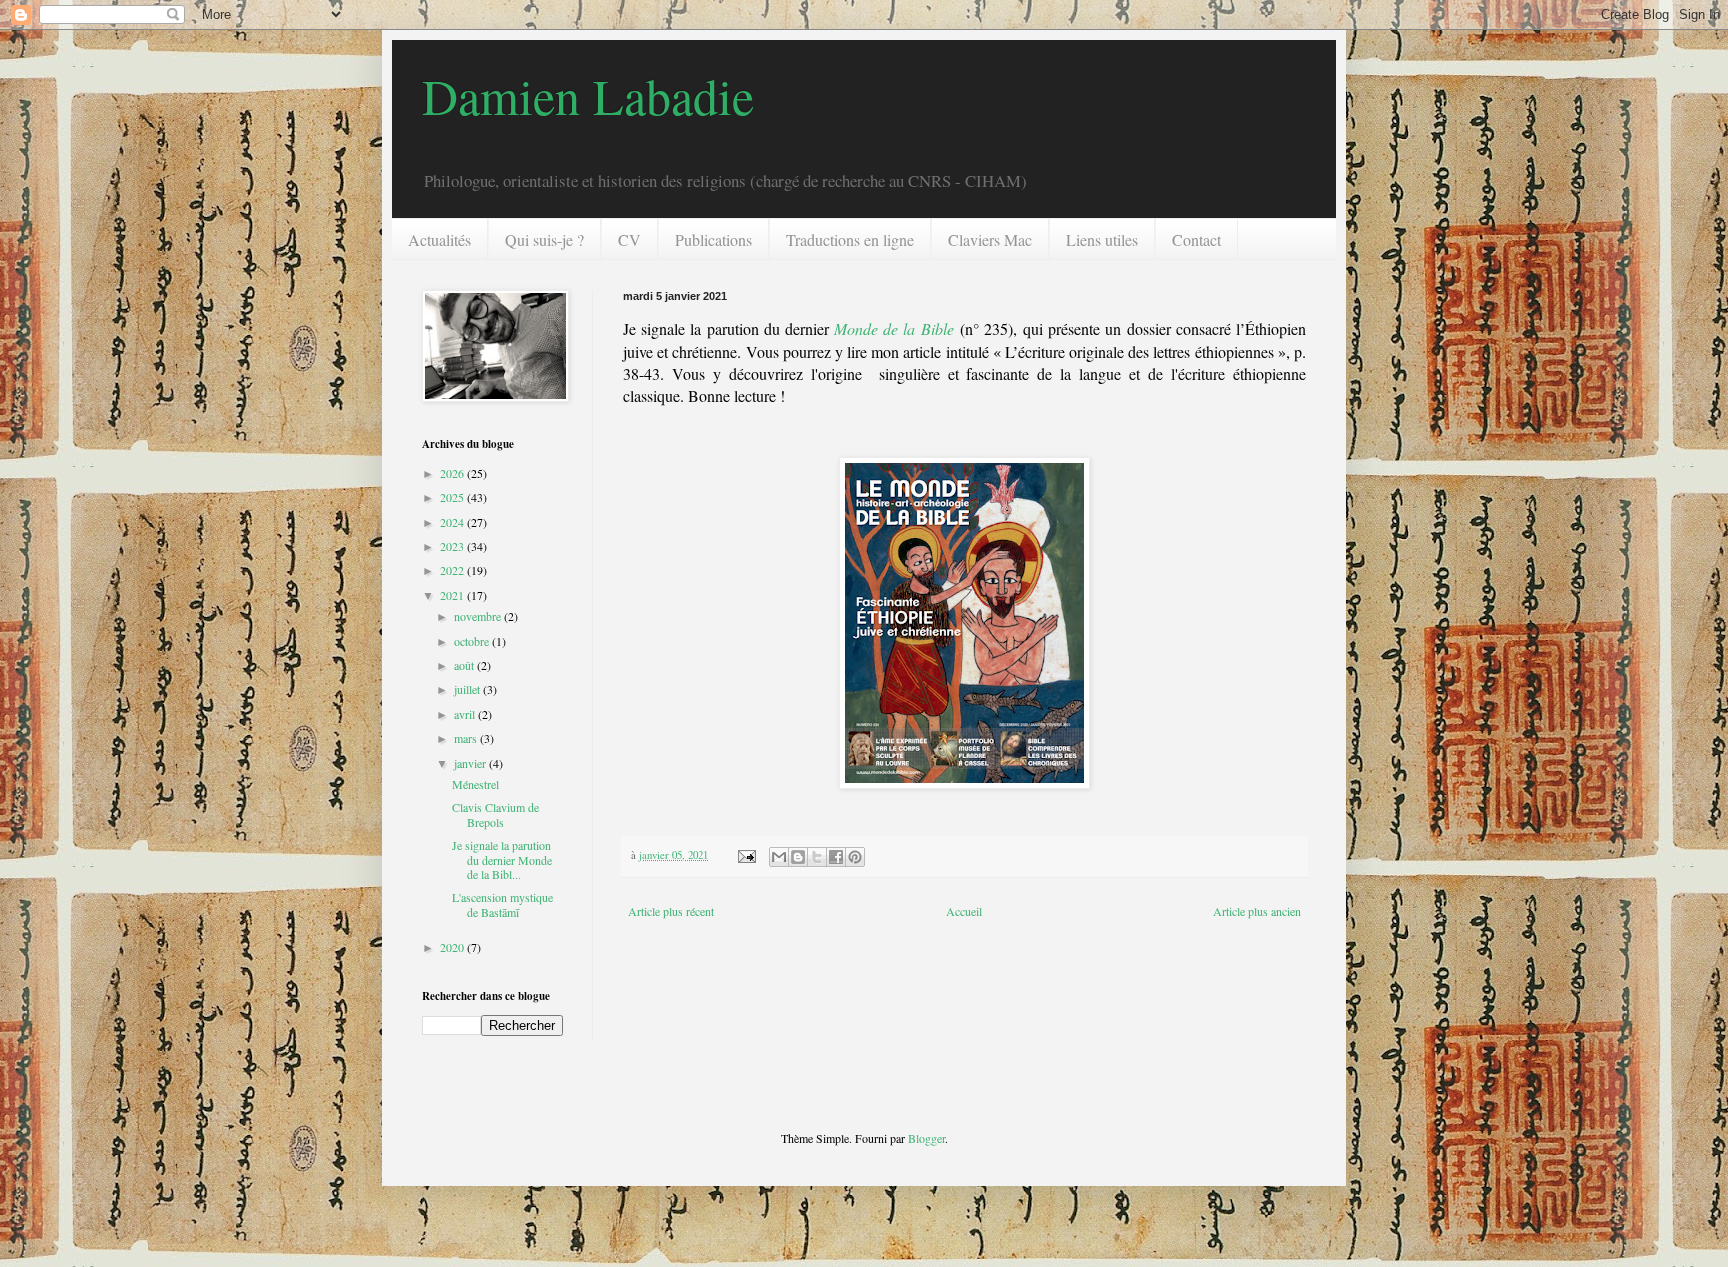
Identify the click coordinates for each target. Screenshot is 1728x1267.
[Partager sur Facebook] (836, 857)
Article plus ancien (1257, 911)
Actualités (439, 239)
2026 (453, 473)
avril (466, 714)
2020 (453, 947)
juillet (468, 689)
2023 (453, 546)
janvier (471, 763)
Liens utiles (1102, 239)
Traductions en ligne (850, 239)
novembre (479, 616)
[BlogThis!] (798, 857)
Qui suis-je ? (544, 239)
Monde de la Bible (894, 328)
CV (629, 239)
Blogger (926, 1138)
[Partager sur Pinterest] (855, 857)
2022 (453, 570)
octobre (473, 641)
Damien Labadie (588, 95)
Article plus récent (671, 911)
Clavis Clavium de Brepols (495, 814)
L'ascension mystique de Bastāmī (502, 904)
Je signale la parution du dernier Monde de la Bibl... (502, 859)
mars (467, 738)
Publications (713, 239)
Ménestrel (475, 784)
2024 (453, 522)
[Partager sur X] (817, 857)
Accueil (964, 911)
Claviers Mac (990, 239)
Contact (1196, 239)
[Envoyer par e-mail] (779, 857)
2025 (453, 497)
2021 (453, 595)
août (465, 665)
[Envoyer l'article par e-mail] (746, 855)
